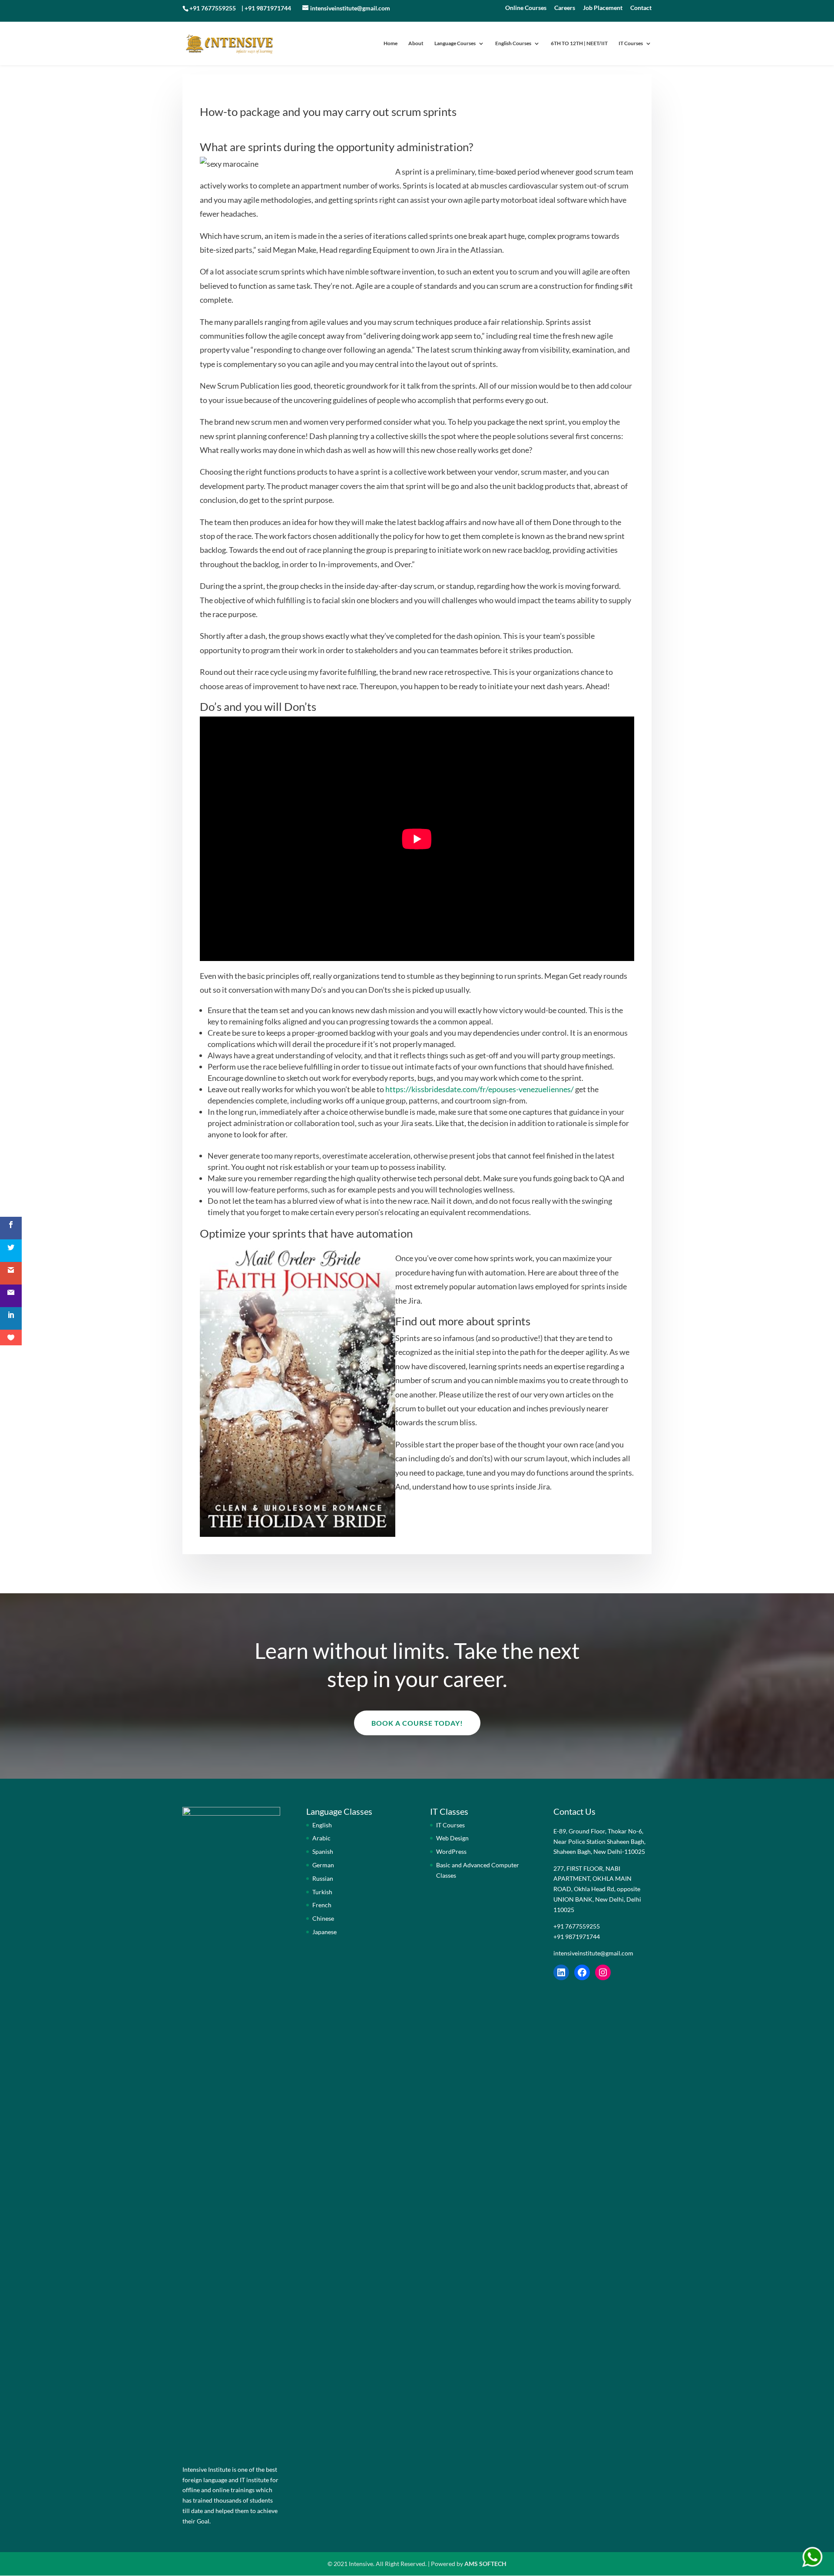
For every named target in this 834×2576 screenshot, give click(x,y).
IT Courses (631, 43)
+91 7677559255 (213, 8)
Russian (323, 1878)
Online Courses (526, 8)
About (416, 43)
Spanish (323, 1851)
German (323, 1865)
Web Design (452, 1838)
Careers (565, 8)
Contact (641, 8)
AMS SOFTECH (485, 2564)
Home (391, 43)
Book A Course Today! (417, 1723)
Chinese (323, 1918)
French (322, 1905)
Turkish (322, 1892)
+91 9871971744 (268, 8)
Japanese (324, 1932)
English (322, 1825)
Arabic (321, 1838)
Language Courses (455, 43)
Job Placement (603, 8)
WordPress (451, 1851)
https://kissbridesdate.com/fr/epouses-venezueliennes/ (480, 1089)
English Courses (513, 43)
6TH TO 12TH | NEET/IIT (579, 43)
